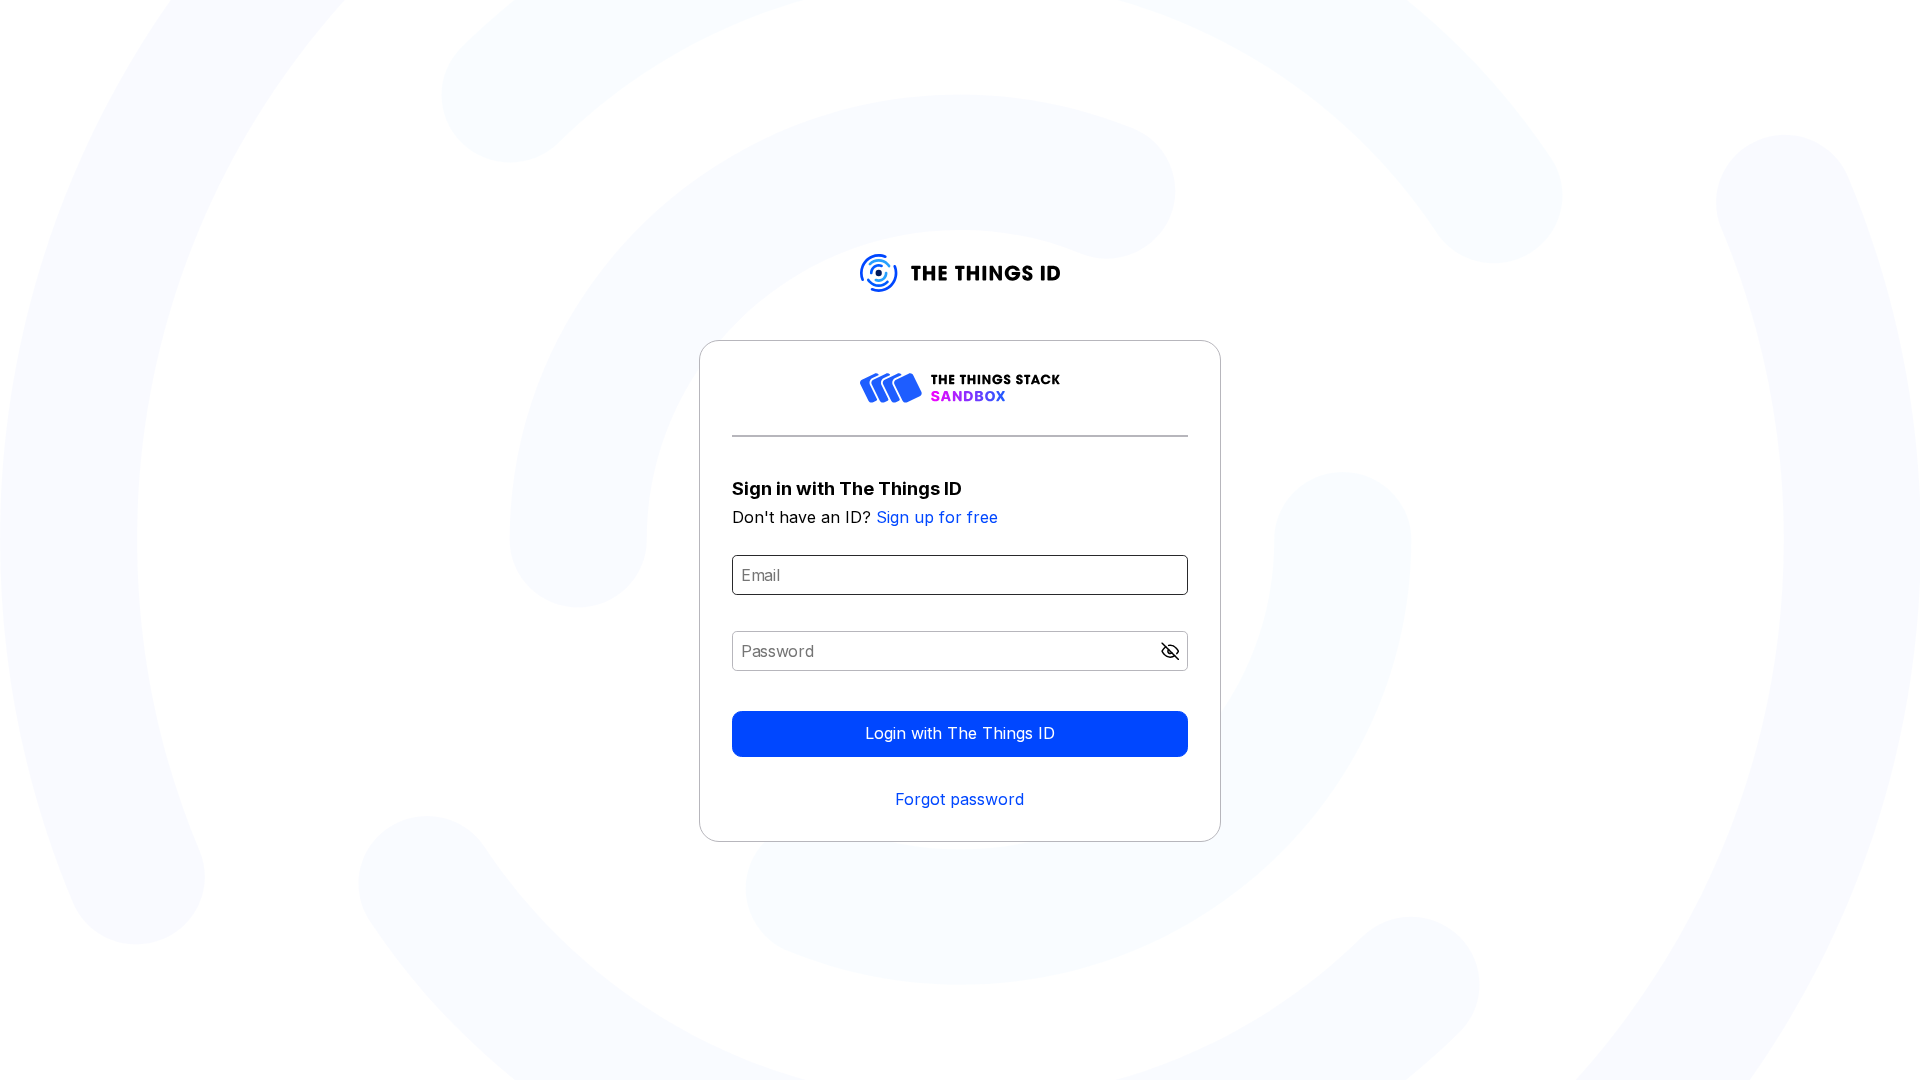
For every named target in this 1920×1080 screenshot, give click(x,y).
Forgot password (959, 799)
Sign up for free (937, 517)
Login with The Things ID (960, 733)
